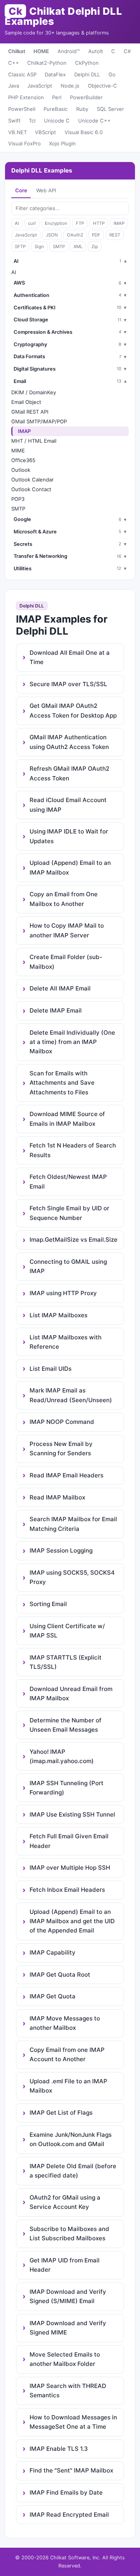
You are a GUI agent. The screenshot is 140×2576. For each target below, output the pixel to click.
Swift (14, 121)
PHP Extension (26, 97)
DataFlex (55, 74)
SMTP (59, 247)
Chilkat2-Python (47, 63)
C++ (14, 63)
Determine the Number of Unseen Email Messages (66, 1725)
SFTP (20, 247)
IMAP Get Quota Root (60, 1975)
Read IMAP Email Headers (66, 1475)
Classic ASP (22, 74)
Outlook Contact (31, 489)
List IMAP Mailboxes (59, 1315)
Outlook (21, 470)
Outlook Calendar (32, 480)
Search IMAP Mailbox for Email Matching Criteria (73, 1524)
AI (17, 223)
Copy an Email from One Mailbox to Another (64, 899)
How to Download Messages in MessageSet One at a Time (73, 2422)
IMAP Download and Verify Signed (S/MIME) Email (68, 2296)
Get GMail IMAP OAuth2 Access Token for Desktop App (73, 710)
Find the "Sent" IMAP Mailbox (71, 2470)
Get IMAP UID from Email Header (65, 2265)
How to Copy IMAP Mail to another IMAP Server (67, 930)
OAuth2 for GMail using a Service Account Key (65, 2202)
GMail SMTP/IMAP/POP (39, 421)
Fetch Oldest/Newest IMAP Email (68, 1181)
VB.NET (17, 132)
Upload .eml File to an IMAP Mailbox (68, 2086)
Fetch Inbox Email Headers (67, 1890)
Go (112, 74)
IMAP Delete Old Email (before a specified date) (73, 2171)
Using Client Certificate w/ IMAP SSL (67, 1631)
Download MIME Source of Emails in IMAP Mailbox (67, 1119)
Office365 (23, 460)
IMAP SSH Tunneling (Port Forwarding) (66, 1788)
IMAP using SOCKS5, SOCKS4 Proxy (72, 1577)
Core (21, 190)
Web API (46, 190)
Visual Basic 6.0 (84, 132)
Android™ (69, 51)
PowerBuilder (86, 97)
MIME (18, 450)
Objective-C (102, 86)
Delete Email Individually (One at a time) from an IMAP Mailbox (72, 1042)
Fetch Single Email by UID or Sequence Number (69, 1213)
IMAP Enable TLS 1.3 (59, 2449)
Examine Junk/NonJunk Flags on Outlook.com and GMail (71, 2139)
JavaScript (40, 86)
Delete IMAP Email (56, 1010)
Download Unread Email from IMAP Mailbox (71, 1693)
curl (32, 223)
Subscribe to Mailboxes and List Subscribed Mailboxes (69, 2234)
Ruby (82, 109)
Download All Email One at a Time (70, 657)
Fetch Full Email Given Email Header (69, 1841)
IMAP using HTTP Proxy (63, 1293)
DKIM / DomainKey (34, 392)
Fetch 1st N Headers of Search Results (73, 1150)
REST (115, 235)
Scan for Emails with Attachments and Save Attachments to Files (62, 1083)
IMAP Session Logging (61, 1550)
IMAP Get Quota (52, 1996)
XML (78, 247)
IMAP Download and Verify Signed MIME (68, 2328)
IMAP (119, 223)
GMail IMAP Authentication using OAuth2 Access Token (69, 742)
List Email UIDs (51, 1369)
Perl (57, 97)
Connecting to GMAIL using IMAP (68, 1266)
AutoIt (96, 51)
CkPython (87, 63)
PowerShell (22, 109)
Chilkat (17, 51)
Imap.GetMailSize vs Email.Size (73, 1240)
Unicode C (57, 121)
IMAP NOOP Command (62, 1422)
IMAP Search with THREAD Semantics (68, 2391)
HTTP (99, 223)
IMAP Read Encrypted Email (69, 2515)
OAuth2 (75, 235)
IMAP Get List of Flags (61, 2113)
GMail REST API (30, 412)
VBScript (45, 132)
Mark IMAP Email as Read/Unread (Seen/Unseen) (71, 1395)
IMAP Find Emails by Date (66, 2492)
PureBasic (56, 109)
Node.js (70, 86)
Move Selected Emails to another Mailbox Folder (65, 2359)
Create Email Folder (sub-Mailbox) (66, 962)
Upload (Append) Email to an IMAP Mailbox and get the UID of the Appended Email (72, 1921)
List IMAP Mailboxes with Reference (66, 1342)
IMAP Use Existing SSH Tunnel (72, 1814)
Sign (39, 247)
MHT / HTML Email (34, 441)
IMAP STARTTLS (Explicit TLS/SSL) (66, 1662)
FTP (80, 223)
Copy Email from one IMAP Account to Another (67, 2054)
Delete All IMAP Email (60, 988)
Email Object (26, 402)
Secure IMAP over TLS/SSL (68, 684)
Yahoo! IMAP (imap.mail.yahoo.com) (62, 1756)
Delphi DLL (87, 74)
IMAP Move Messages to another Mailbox (65, 2023)
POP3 (18, 499)
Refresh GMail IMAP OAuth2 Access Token (69, 773)
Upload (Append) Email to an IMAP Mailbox (70, 867)
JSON (52, 235)
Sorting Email (48, 1604)
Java (14, 86)
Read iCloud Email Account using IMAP (68, 805)
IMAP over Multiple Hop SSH (70, 1868)
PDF (96, 235)
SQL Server (110, 109)
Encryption (56, 223)
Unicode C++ (94, 121)
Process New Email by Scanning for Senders (61, 1448)
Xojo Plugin (62, 143)
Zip (95, 247)
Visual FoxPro (24, 143)
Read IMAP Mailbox (57, 1497)
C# (127, 51)
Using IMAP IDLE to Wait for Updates (69, 836)
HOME (41, 51)
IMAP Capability (52, 1952)
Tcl (32, 121)
